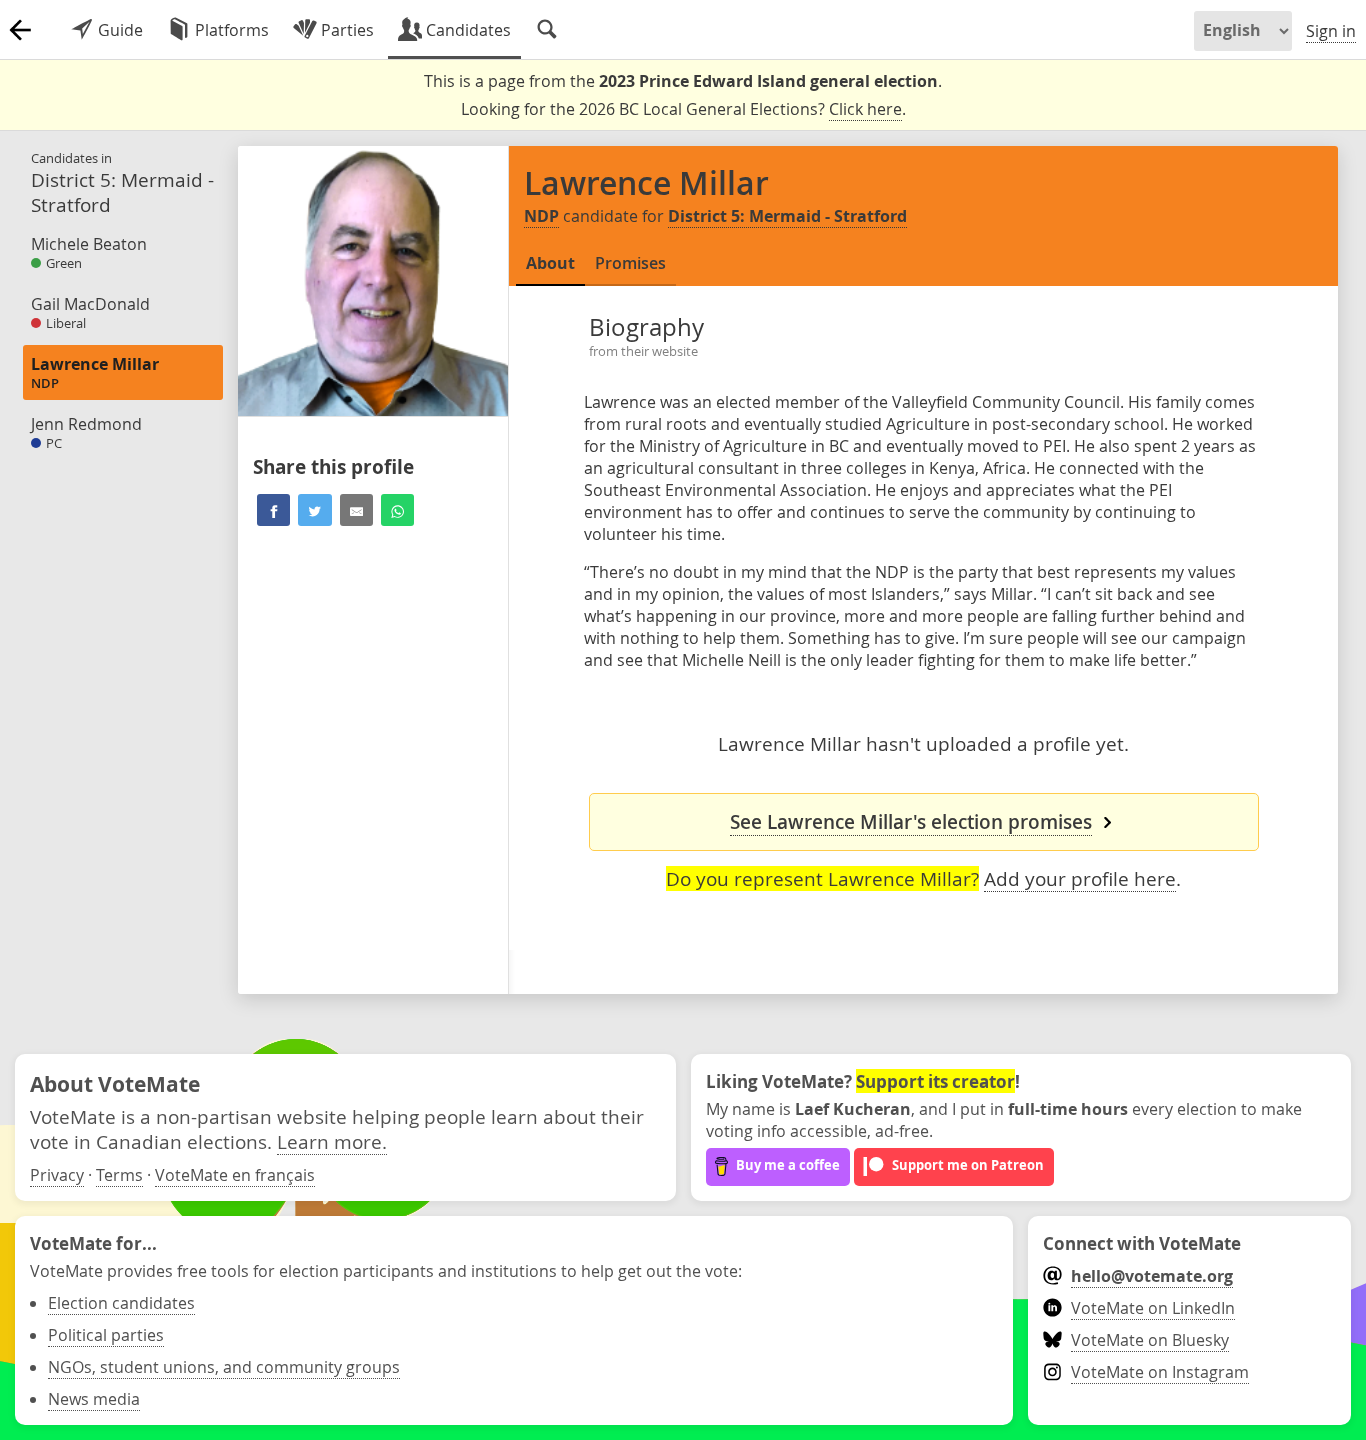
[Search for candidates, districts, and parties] (547, 30)
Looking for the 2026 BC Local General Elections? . (683, 109)
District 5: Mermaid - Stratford (787, 216)
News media (94, 1399)
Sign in (1331, 31)
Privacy (57, 1175)
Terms (119, 1175)
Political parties (106, 1335)
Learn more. (332, 1141)
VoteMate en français (235, 1175)
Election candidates (121, 1303)
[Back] (20, 30)
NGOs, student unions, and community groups (224, 1367)
